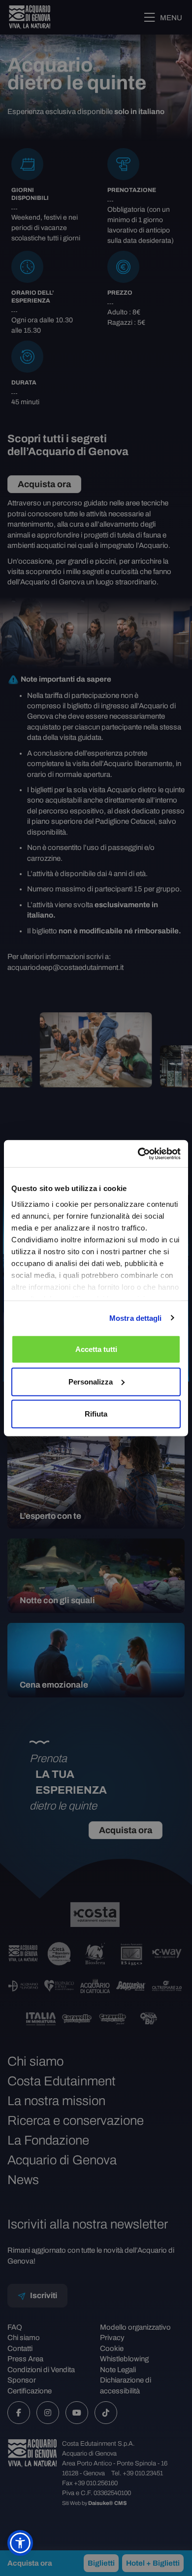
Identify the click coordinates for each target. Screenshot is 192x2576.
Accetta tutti (96, 1349)
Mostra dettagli (136, 1318)
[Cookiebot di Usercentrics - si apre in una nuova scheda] (138, 1153)
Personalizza (91, 1381)
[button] (20, 2543)
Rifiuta (96, 1414)
